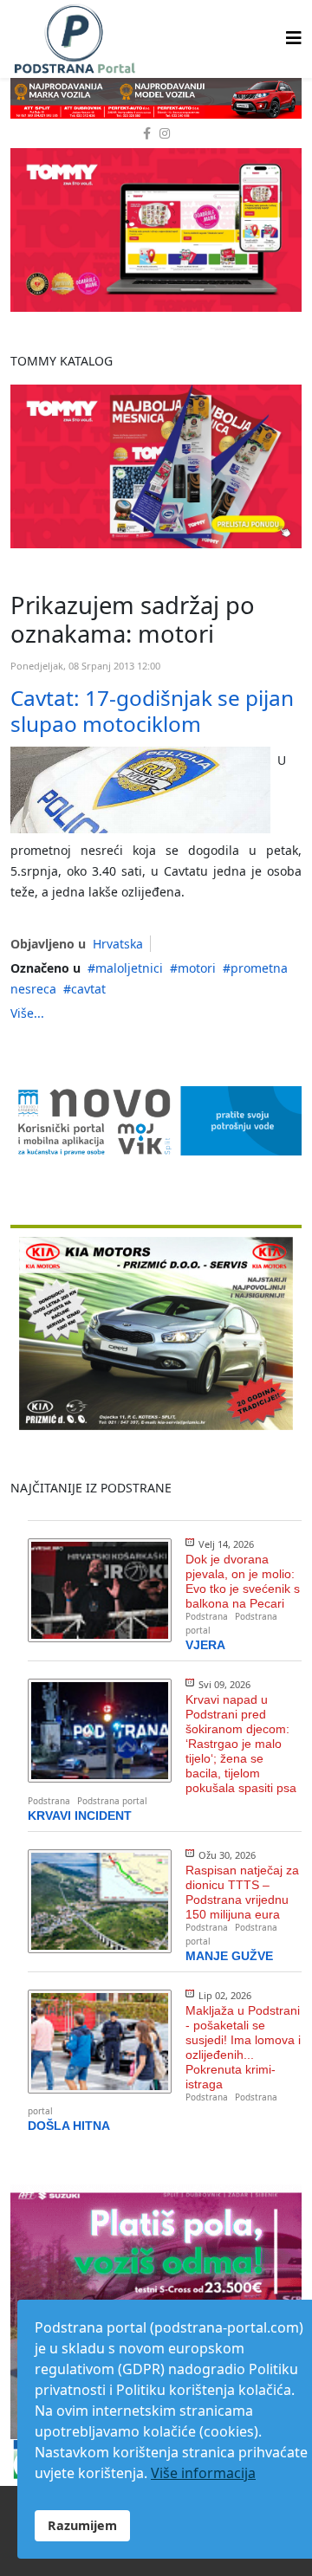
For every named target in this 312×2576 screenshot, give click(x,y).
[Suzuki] (156, 98)
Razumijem (82, 2525)
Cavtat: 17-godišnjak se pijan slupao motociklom (152, 710)
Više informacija (203, 2473)
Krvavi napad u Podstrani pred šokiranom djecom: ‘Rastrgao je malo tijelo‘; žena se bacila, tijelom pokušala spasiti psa (241, 1744)
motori (197, 968)
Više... (27, 1013)
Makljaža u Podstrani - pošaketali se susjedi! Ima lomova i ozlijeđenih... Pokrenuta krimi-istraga (243, 2047)
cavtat (88, 989)
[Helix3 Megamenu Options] (294, 38)
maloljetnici (129, 968)
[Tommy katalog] (156, 466)
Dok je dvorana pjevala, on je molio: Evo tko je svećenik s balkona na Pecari (243, 1581)
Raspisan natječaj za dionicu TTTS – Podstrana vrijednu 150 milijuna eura (242, 1892)
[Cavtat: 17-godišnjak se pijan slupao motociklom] (140, 790)
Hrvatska (118, 944)
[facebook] (147, 133)
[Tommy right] (156, 230)
